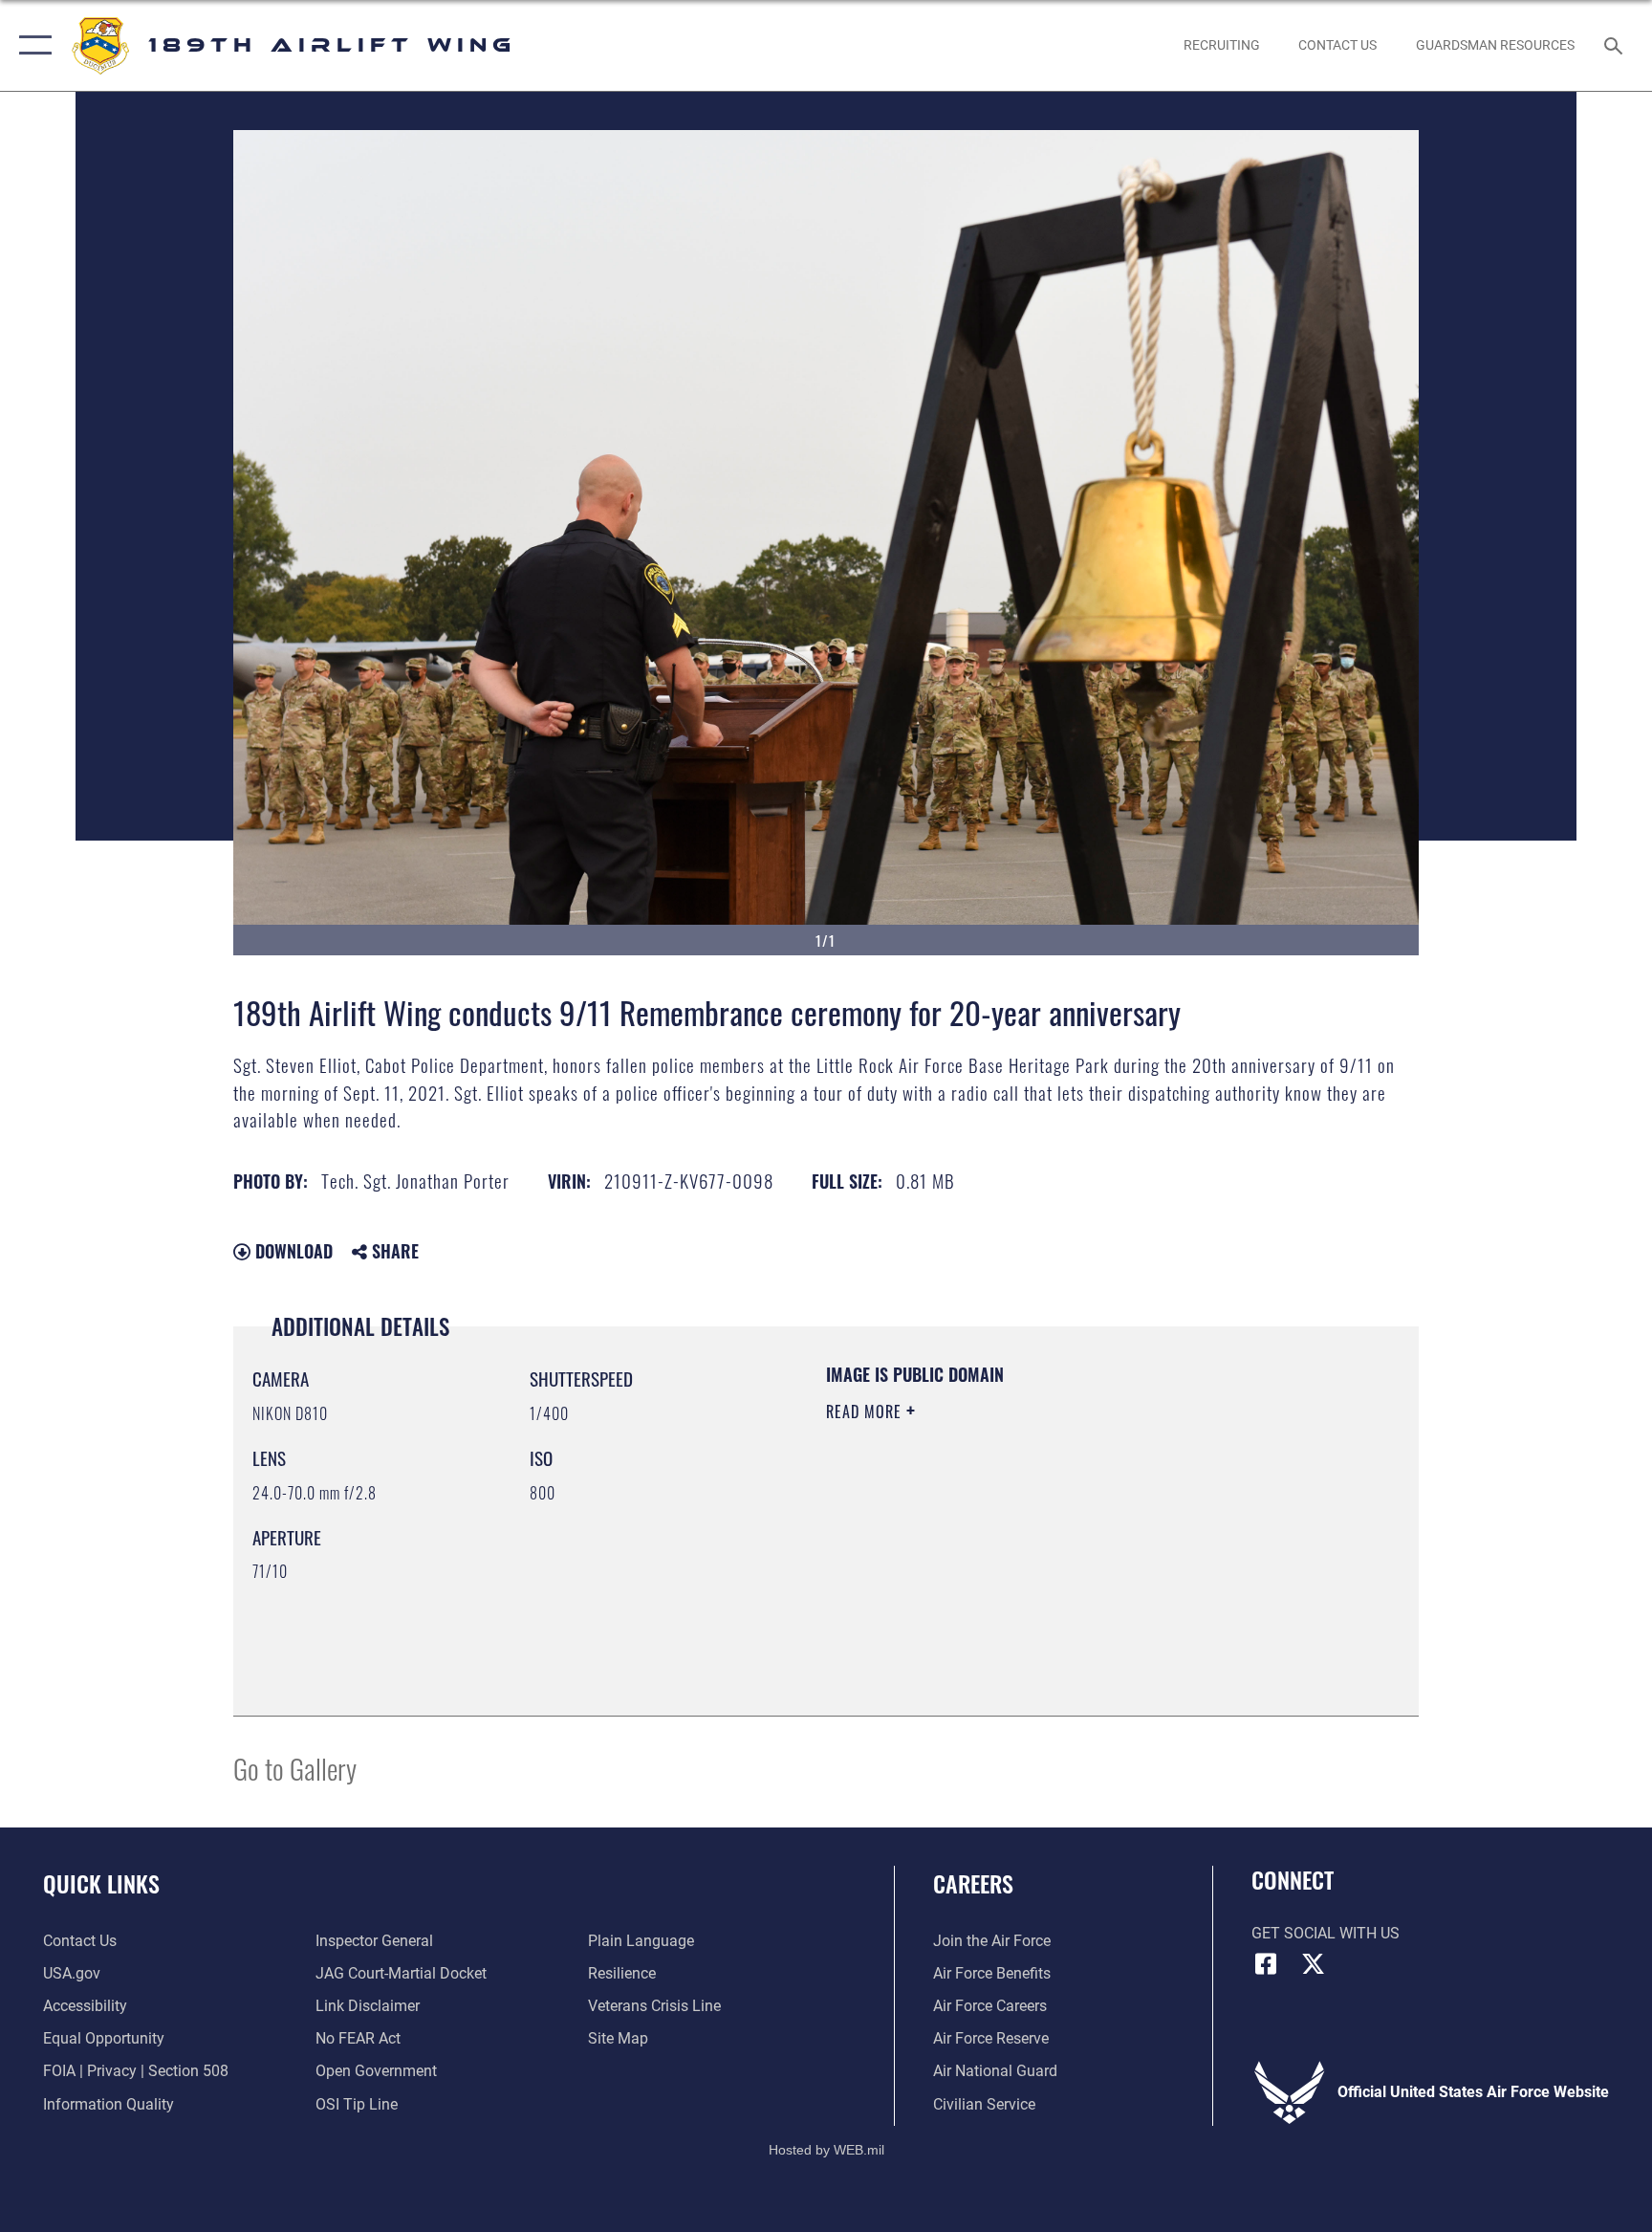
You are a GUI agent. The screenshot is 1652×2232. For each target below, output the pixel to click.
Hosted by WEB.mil (826, 2150)
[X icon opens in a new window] (1314, 1964)
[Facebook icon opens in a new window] (1266, 1964)
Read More (866, 1411)
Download (292, 1251)
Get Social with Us (1326, 1933)
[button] (31, 45)
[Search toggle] (1616, 45)
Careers (973, 1883)
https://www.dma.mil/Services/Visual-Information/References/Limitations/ (1012, 1546)
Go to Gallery (295, 1768)
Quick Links (101, 1883)
